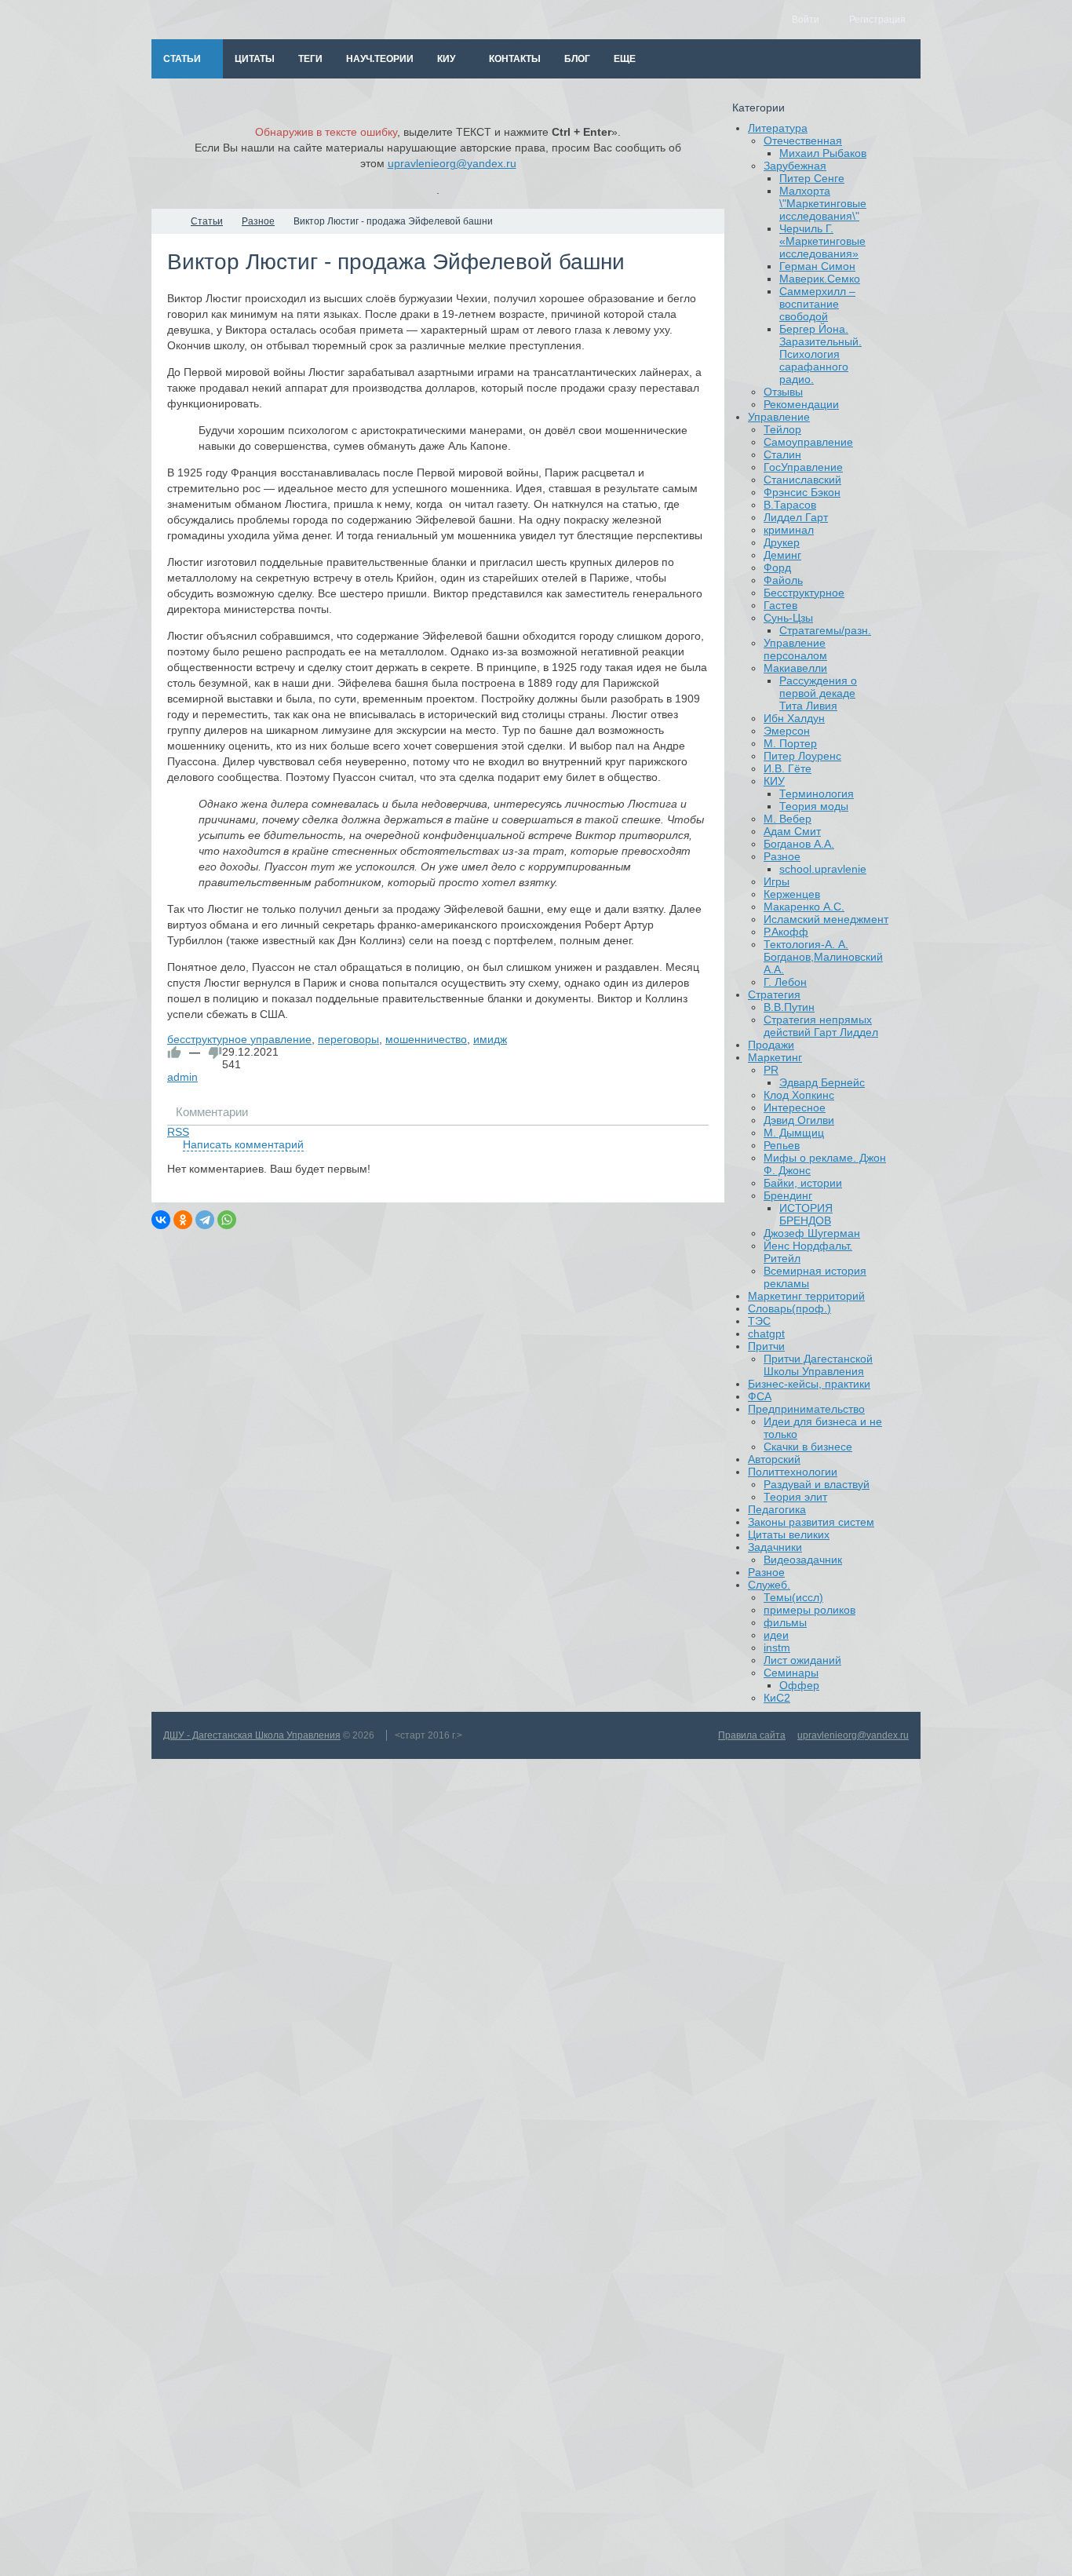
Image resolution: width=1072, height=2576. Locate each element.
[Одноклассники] (183, 1220)
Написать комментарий (243, 1144)
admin (182, 1077)
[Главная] (166, 221)
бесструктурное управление (239, 1039)
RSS (178, 1132)
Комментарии (212, 1112)
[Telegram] (205, 1220)
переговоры (348, 1039)
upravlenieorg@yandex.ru (452, 163)
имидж (490, 1039)
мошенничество (426, 1039)
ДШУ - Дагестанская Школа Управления (252, 1735)
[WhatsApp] (227, 1220)
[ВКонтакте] (161, 1220)
